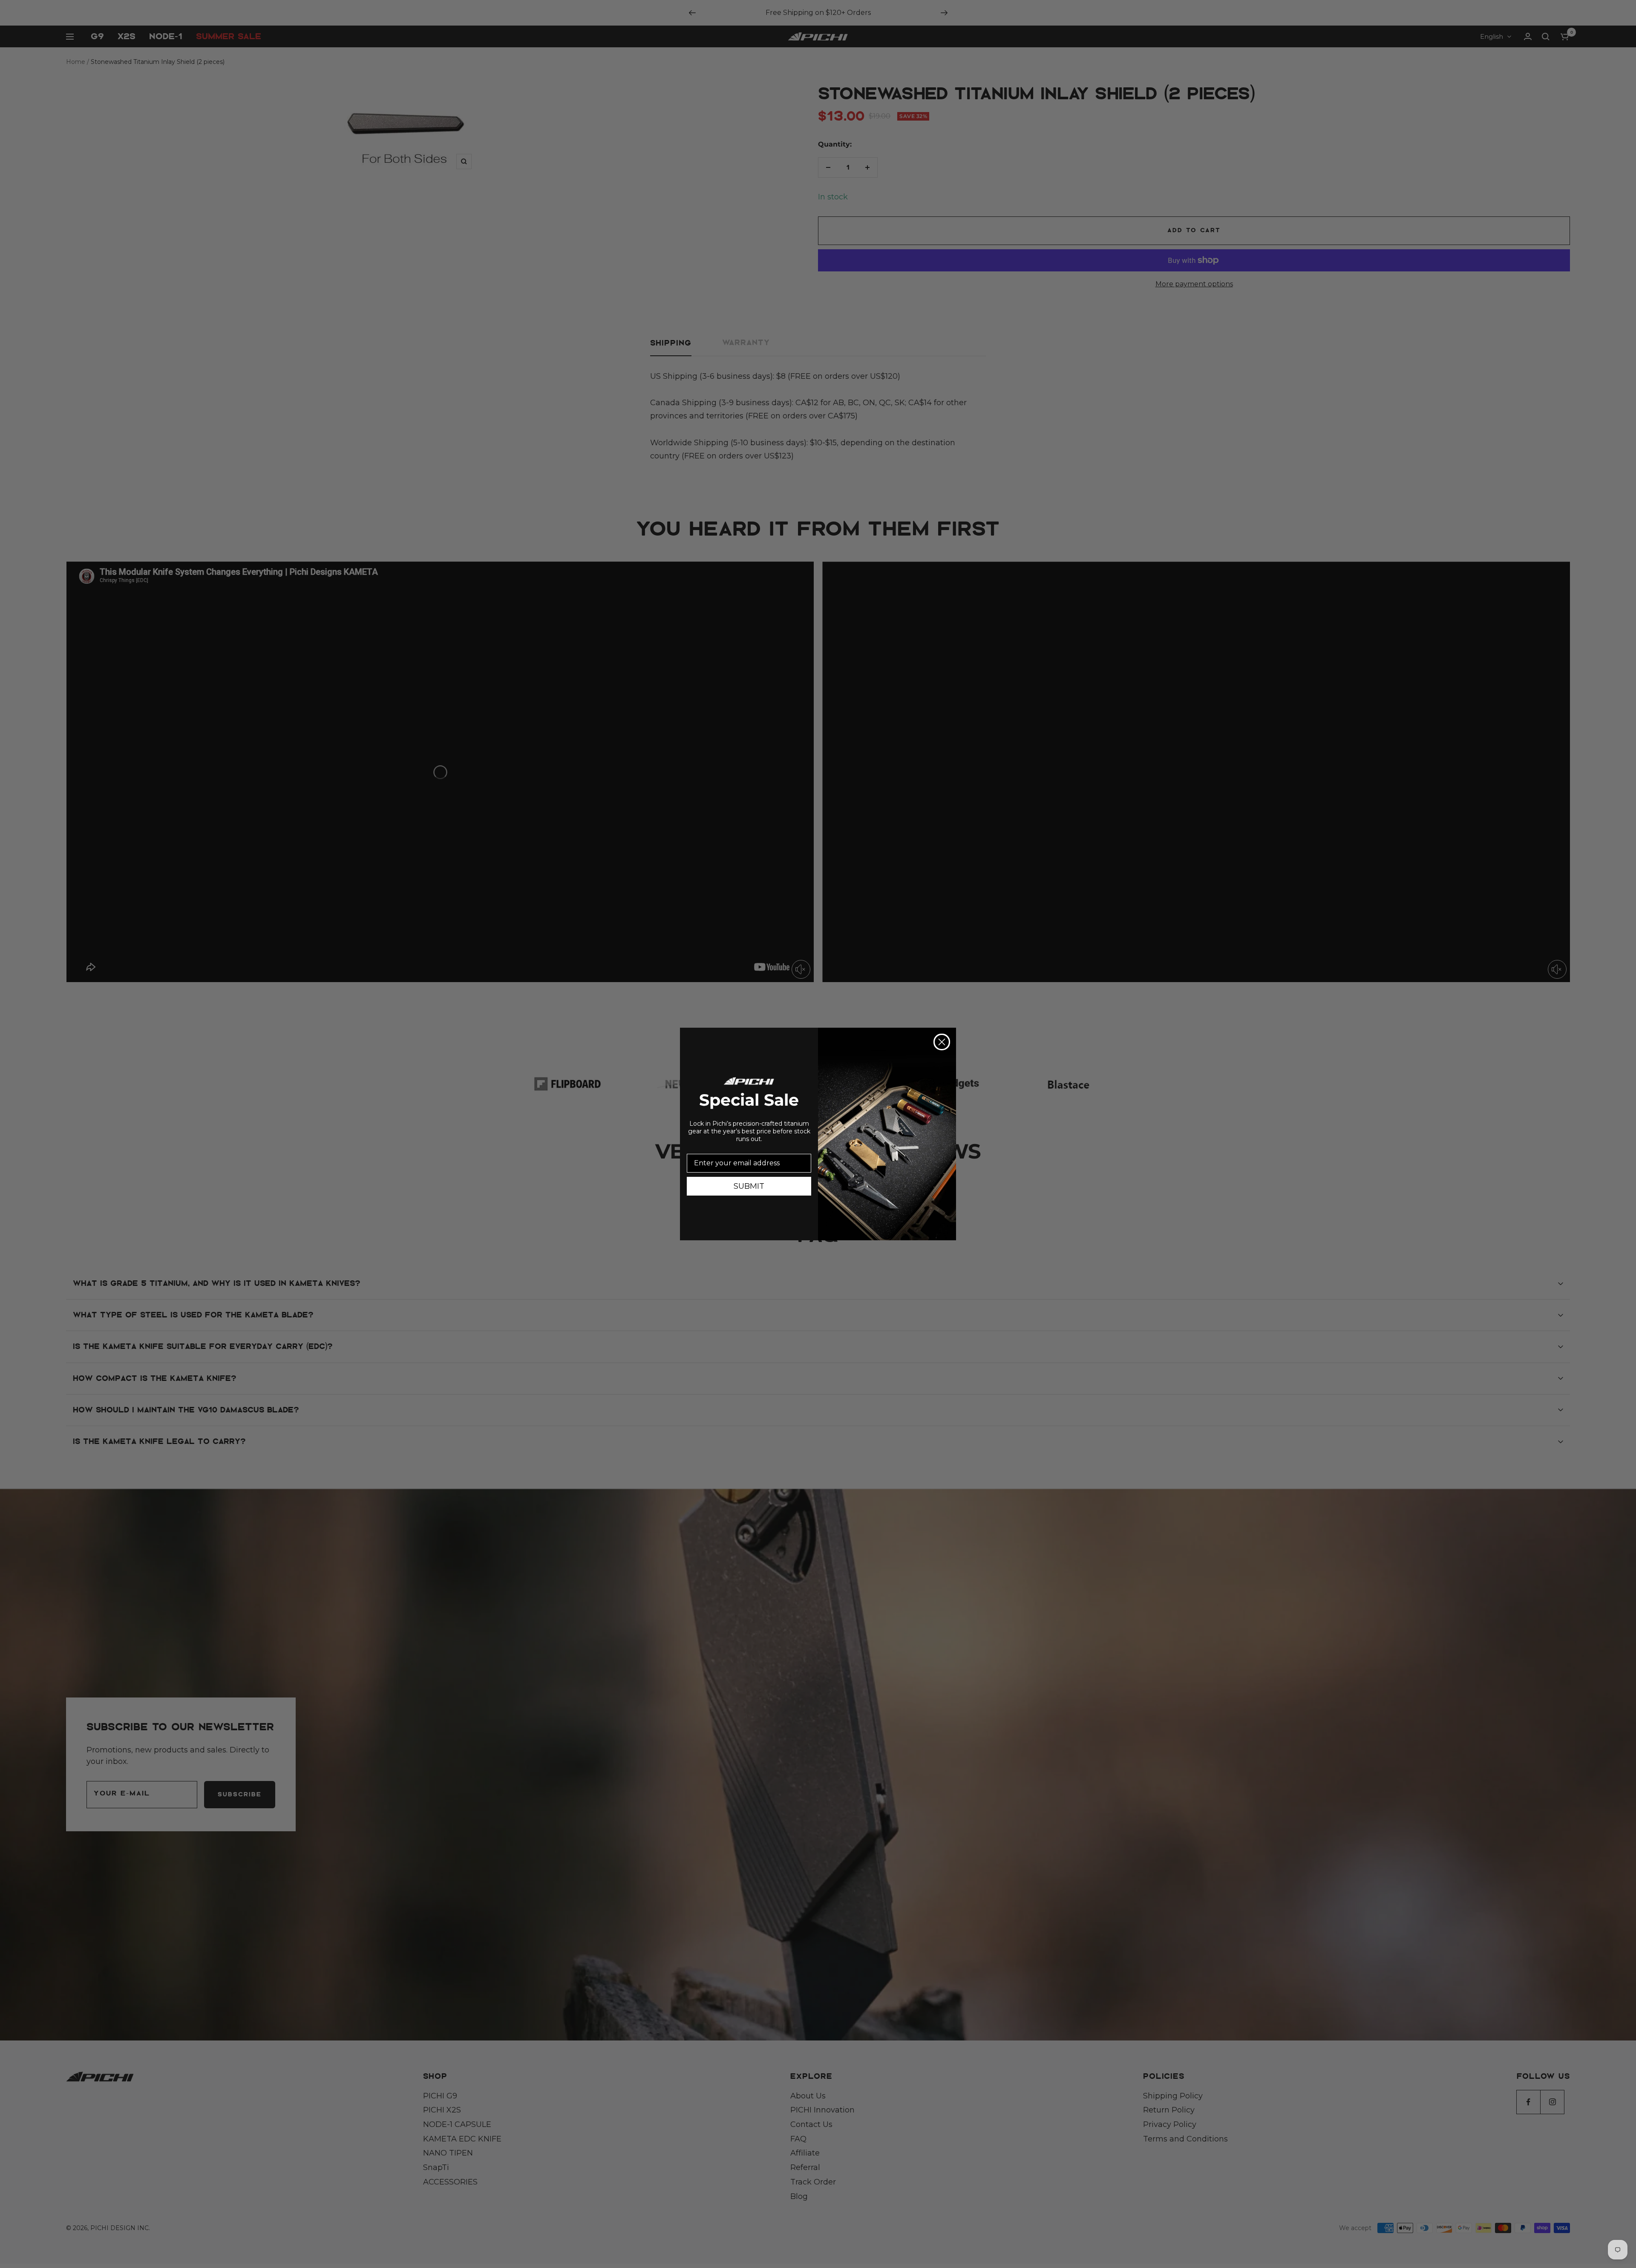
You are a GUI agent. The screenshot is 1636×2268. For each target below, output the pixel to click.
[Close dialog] (942, 1042)
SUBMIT (749, 1186)
